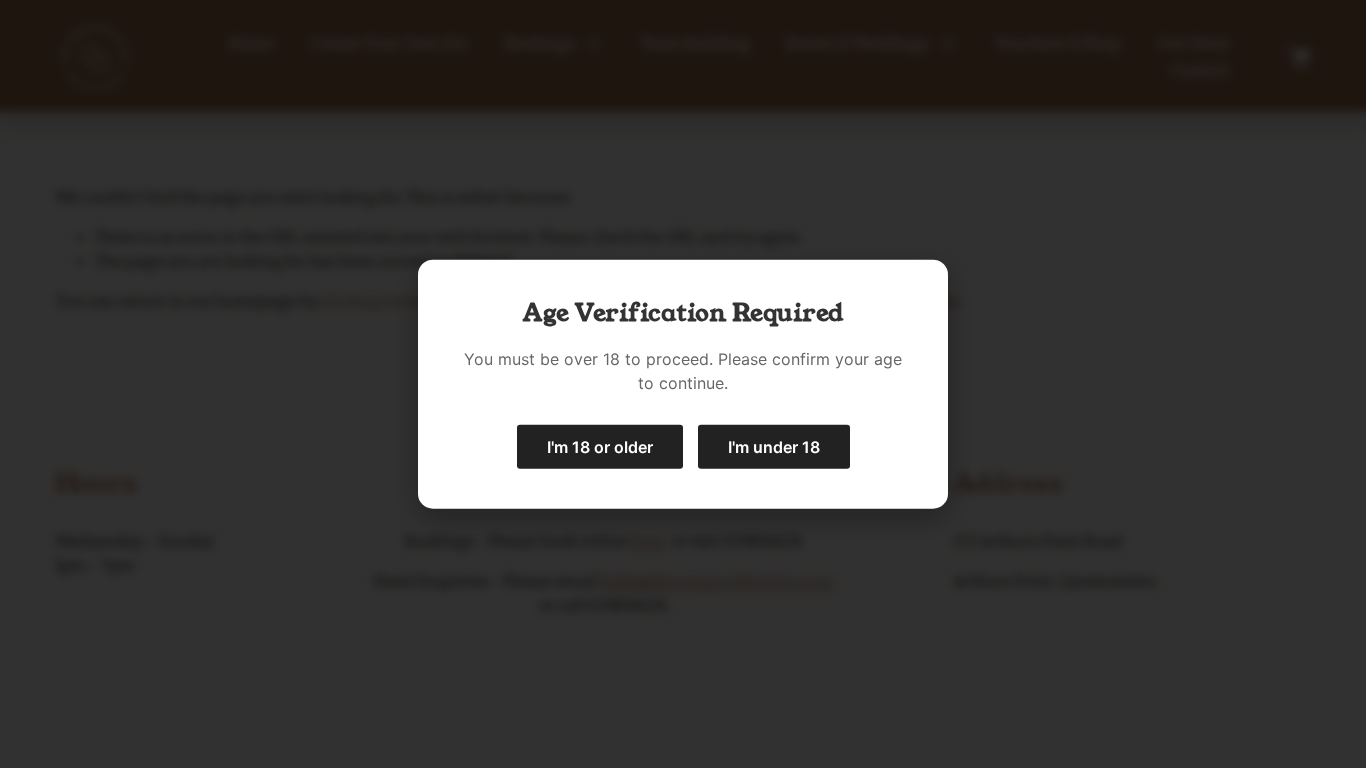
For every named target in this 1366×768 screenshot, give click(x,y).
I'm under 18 (774, 446)
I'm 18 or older (600, 446)
